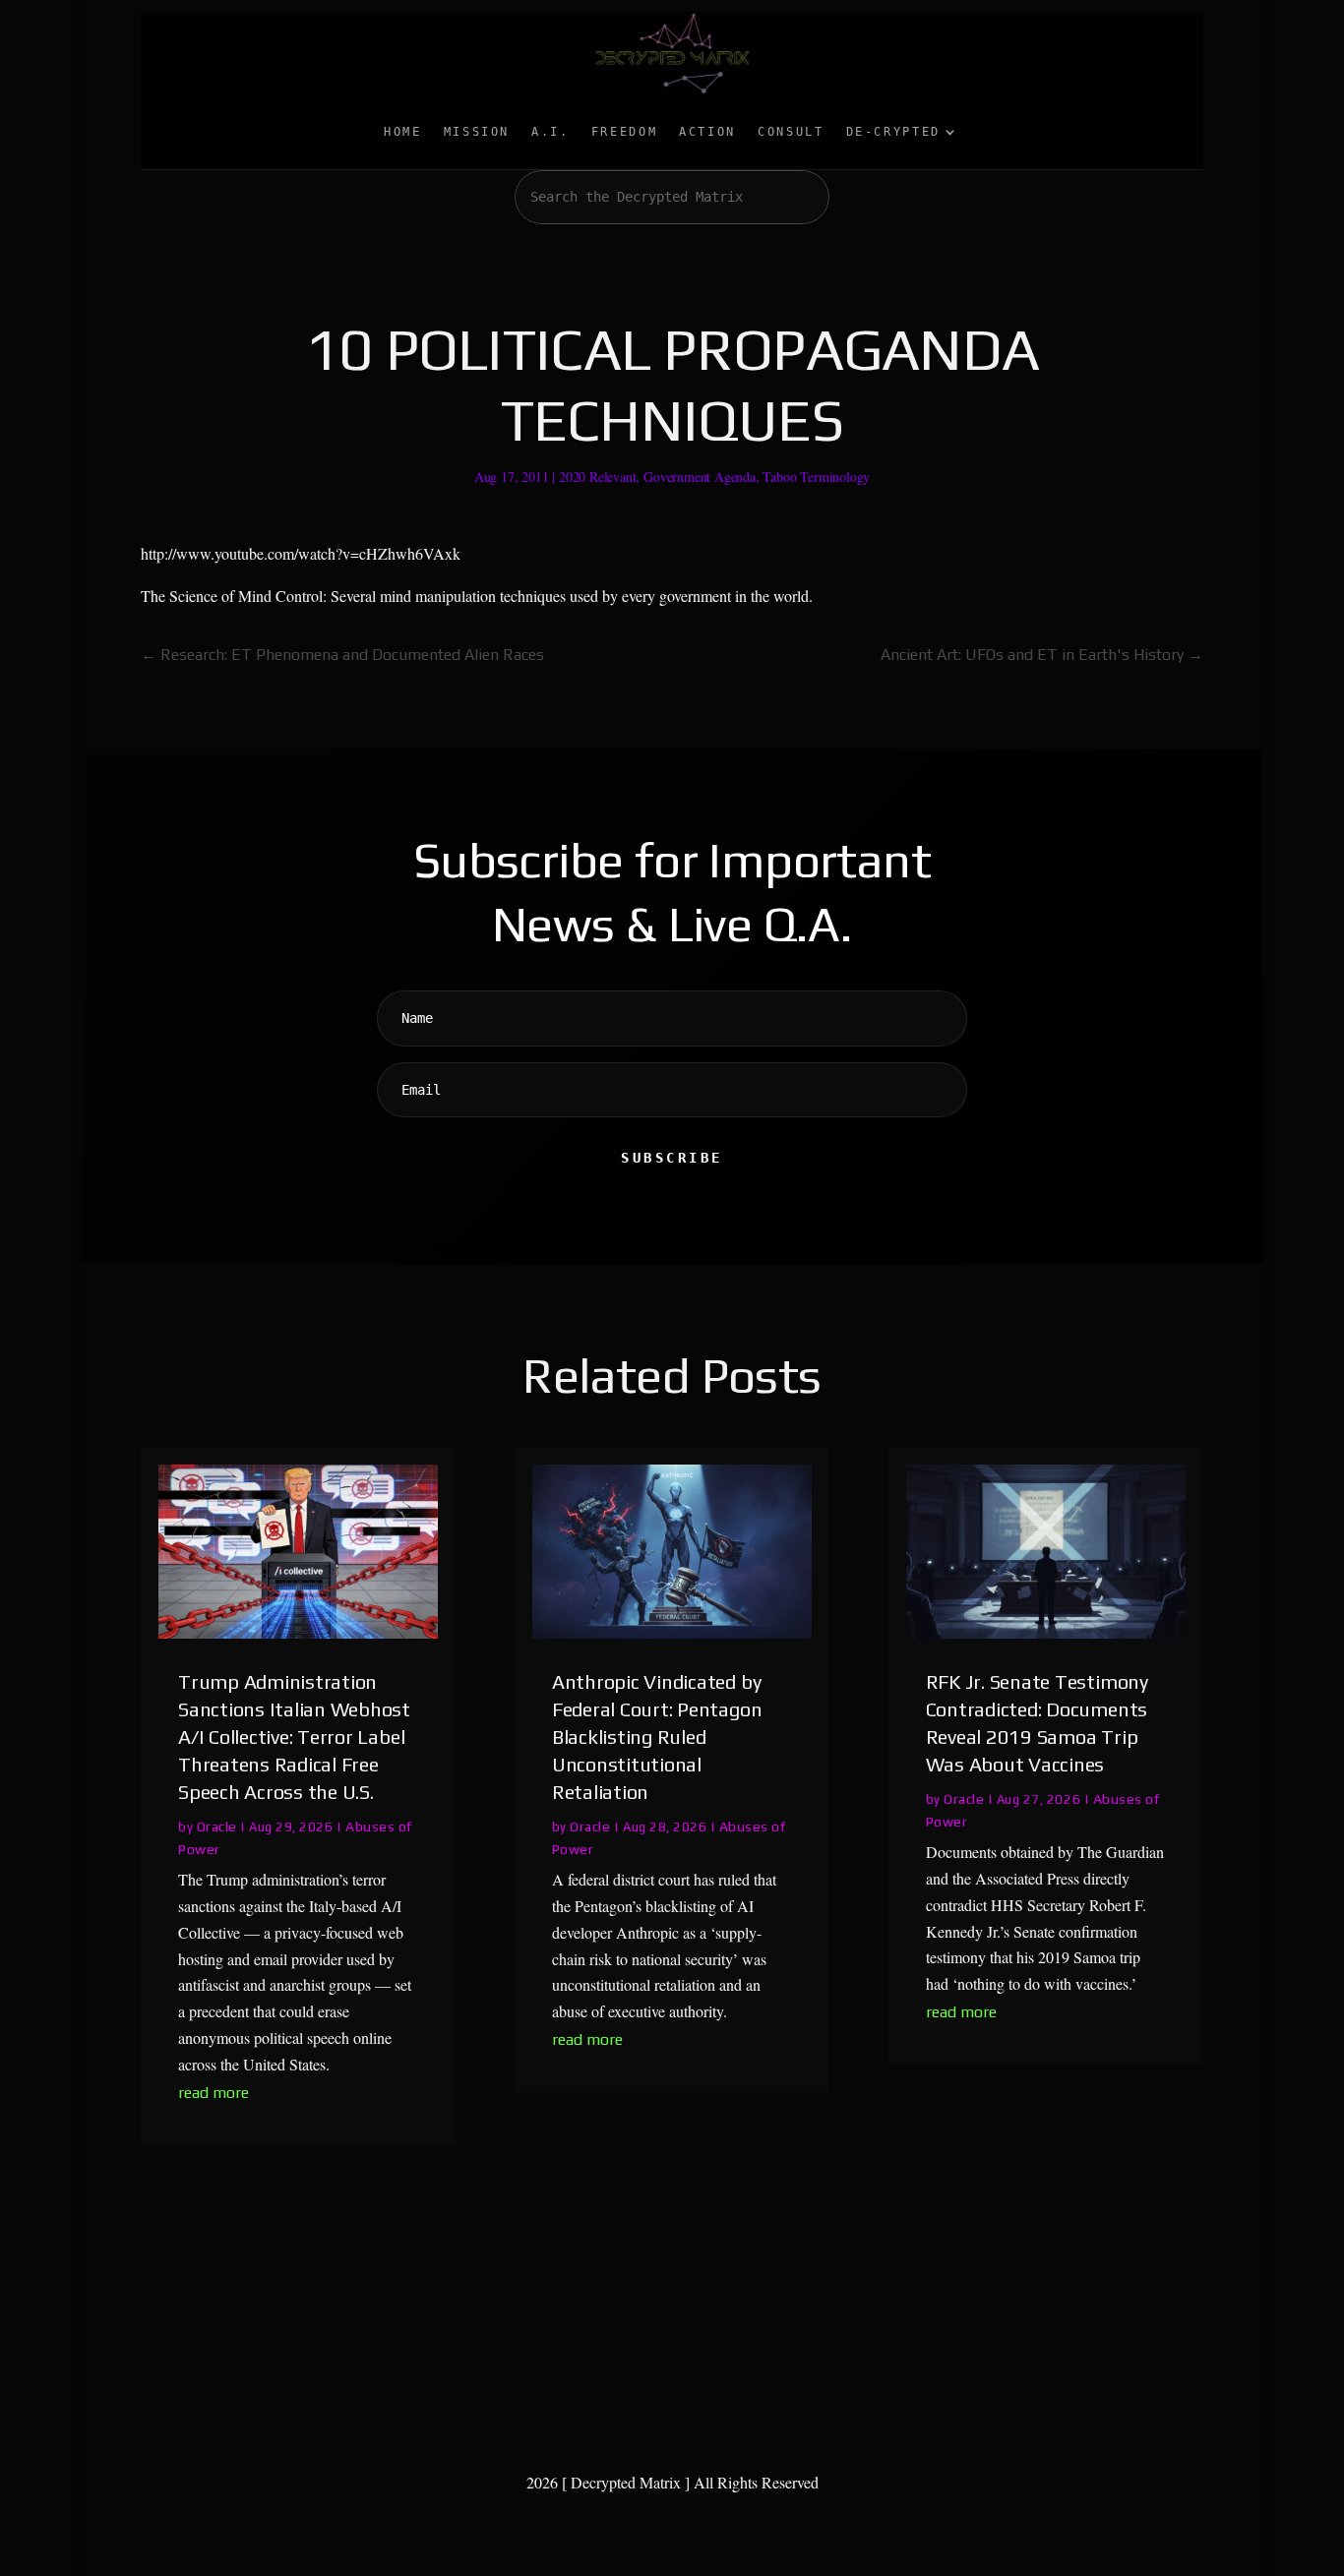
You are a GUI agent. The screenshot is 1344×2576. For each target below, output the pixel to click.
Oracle (217, 1827)
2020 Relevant (598, 477)
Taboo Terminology (816, 477)
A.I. (550, 132)
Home (403, 132)
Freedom (624, 132)
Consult (791, 132)
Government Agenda (700, 477)
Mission (477, 132)
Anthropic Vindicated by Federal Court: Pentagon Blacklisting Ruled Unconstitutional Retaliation (657, 1737)
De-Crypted (893, 132)
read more (214, 2093)
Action (707, 132)
